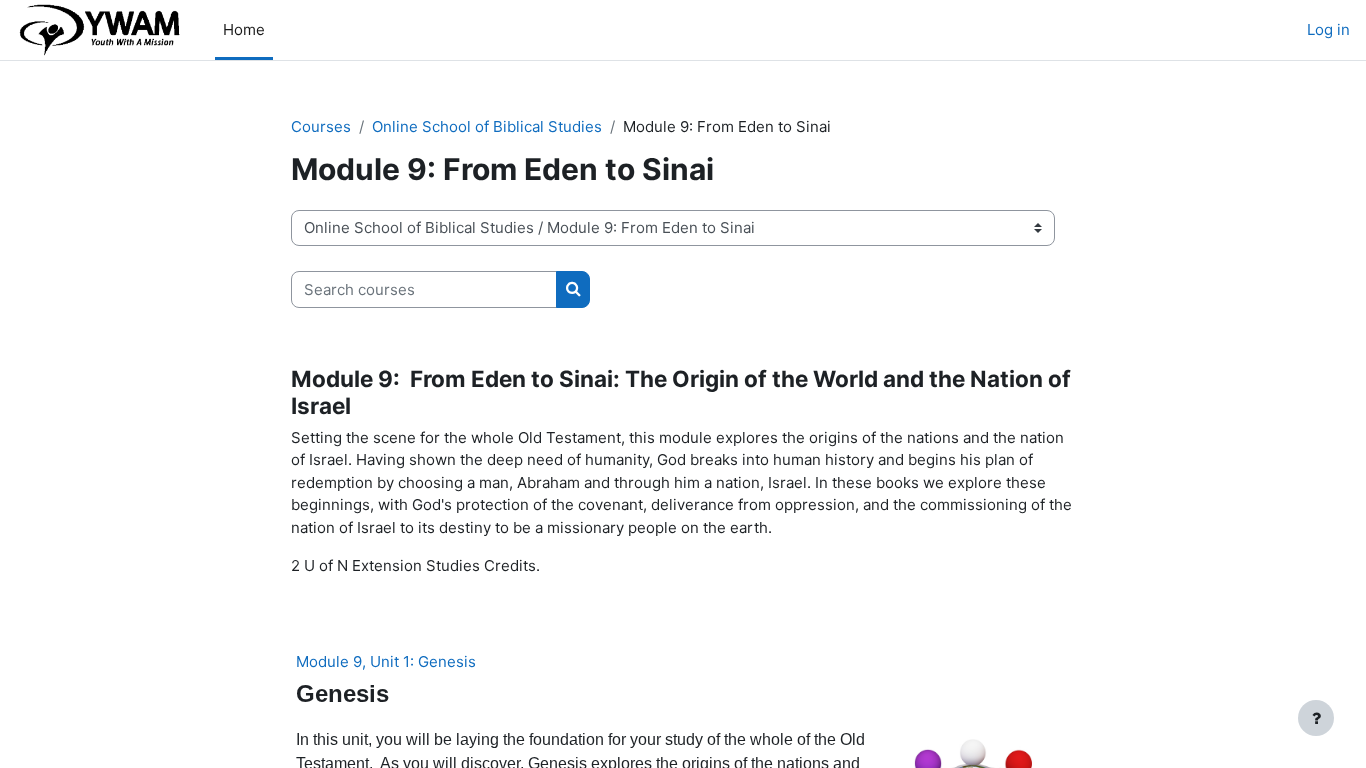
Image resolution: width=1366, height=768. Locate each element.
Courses (321, 126)
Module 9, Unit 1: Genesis (386, 661)
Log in (1328, 29)
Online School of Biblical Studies (487, 126)
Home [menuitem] (244, 29)
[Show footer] (1316, 718)
